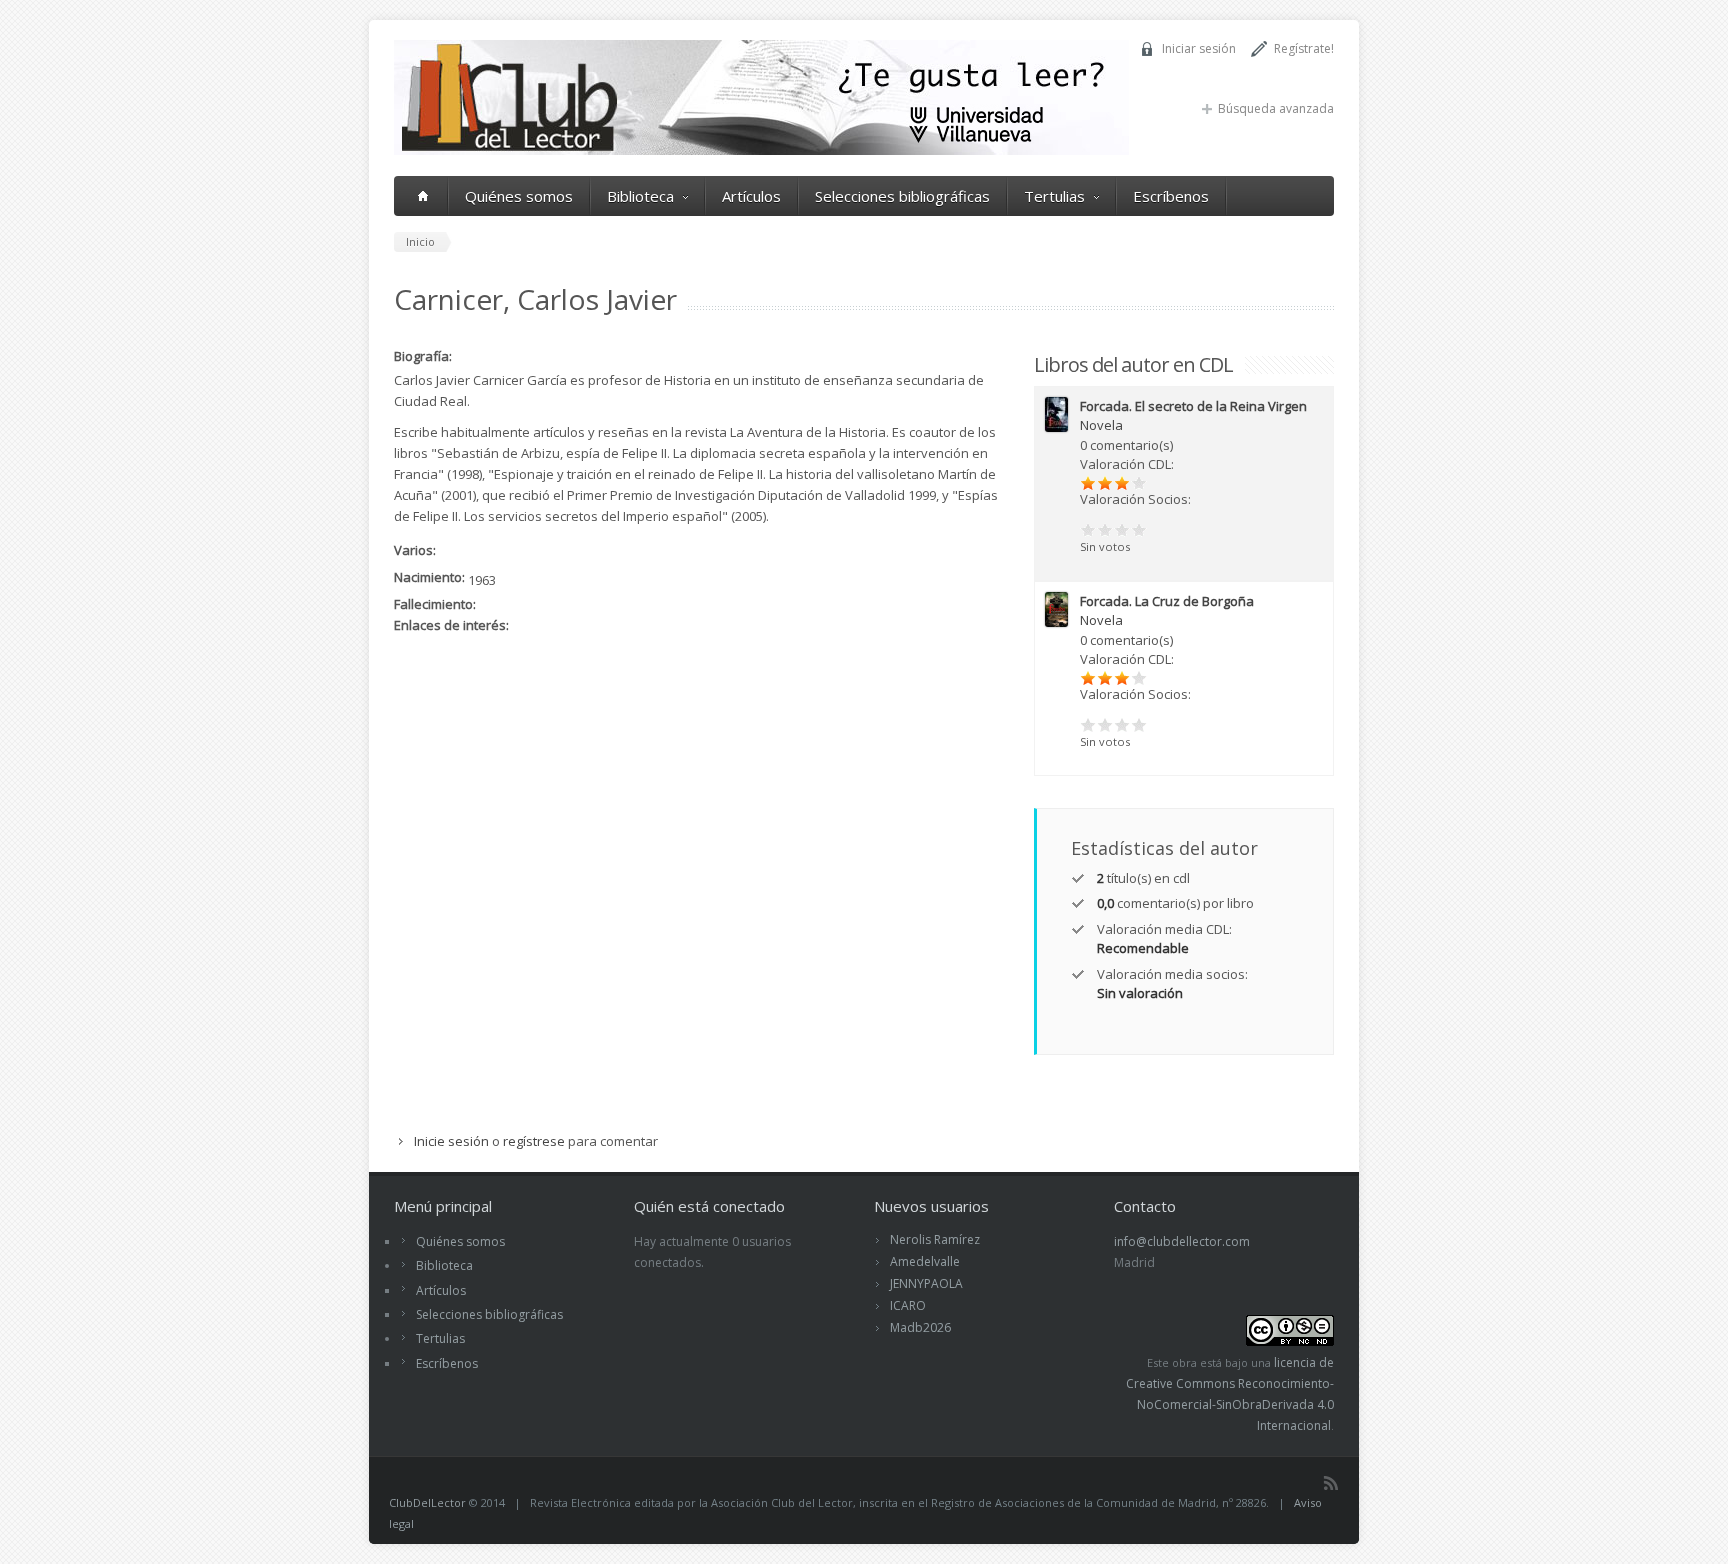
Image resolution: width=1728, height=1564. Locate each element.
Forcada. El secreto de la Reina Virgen (1193, 406)
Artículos (751, 196)
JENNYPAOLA (926, 1283)
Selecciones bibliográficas (902, 196)
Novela (1101, 425)
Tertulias (1054, 196)
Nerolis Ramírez (935, 1239)
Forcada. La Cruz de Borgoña (1167, 601)
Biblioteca (640, 196)
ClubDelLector (427, 1502)
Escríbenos (1171, 196)
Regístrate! (1304, 48)
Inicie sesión (451, 1141)
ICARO (908, 1305)
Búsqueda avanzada (1276, 108)
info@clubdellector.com (1182, 1241)
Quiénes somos (519, 196)
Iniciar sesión (1199, 48)
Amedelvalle (925, 1261)
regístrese (534, 1141)
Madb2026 (920, 1327)
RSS (1331, 1483)
